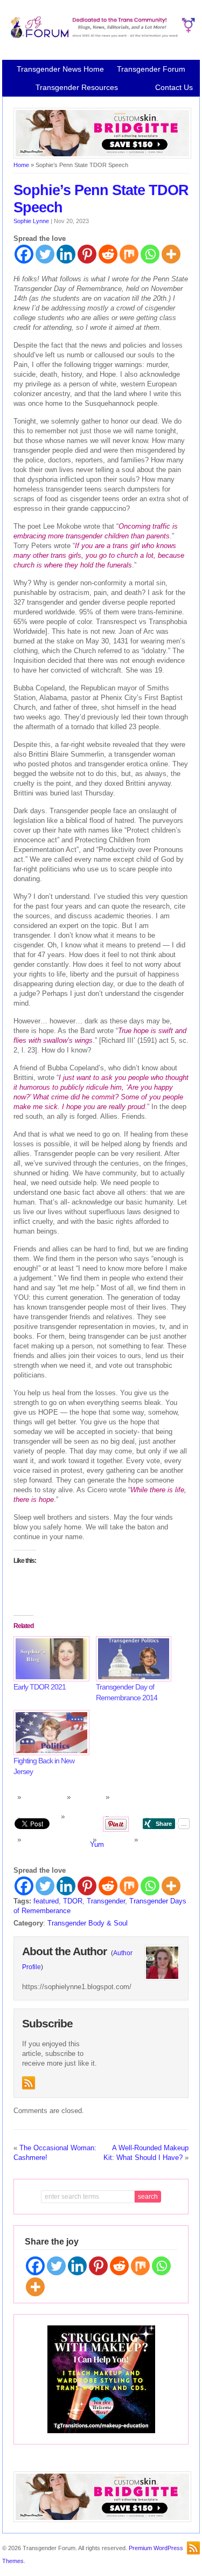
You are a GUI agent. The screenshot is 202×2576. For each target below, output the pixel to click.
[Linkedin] (66, 254)
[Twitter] (45, 254)
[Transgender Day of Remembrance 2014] (132, 1659)
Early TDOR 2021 (40, 1687)
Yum (97, 1844)
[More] (171, 254)
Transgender (106, 1901)
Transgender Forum (151, 69)
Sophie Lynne (31, 221)
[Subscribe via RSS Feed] (29, 2083)
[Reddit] (108, 254)
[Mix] (129, 254)
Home (21, 165)
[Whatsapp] (150, 254)
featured (46, 1901)
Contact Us (174, 87)
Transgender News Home (60, 69)
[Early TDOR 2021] (49, 1659)
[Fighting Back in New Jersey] (49, 1733)
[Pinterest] (87, 254)
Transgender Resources (77, 87)
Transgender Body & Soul (88, 1923)
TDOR (73, 1901)
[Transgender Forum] (101, 36)
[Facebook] (24, 254)
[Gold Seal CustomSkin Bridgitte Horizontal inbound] (102, 156)
